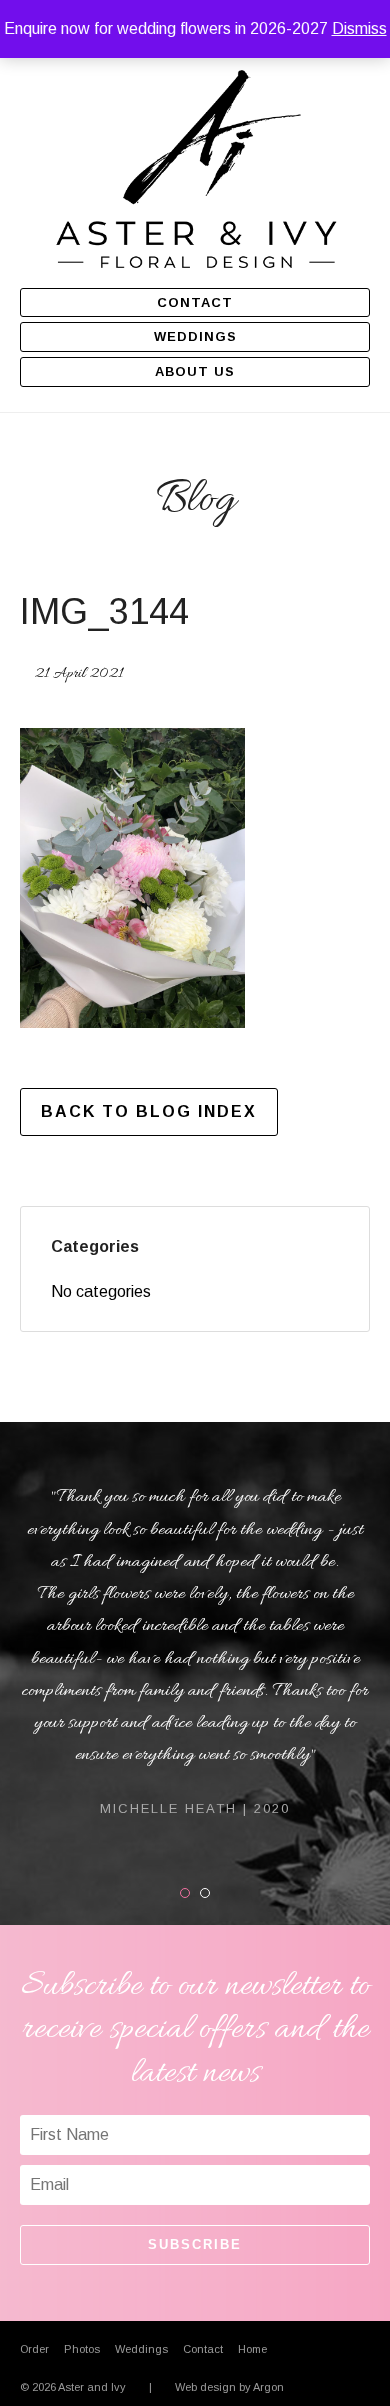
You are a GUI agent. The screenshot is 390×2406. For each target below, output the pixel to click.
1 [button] (189, 1893)
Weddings (195, 336)
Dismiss (359, 28)
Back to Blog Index (149, 1111)
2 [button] (209, 1893)
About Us (195, 371)
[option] (195, 1650)
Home (252, 2349)
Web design (205, 2387)
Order (34, 2349)
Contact (195, 302)
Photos (82, 2349)
